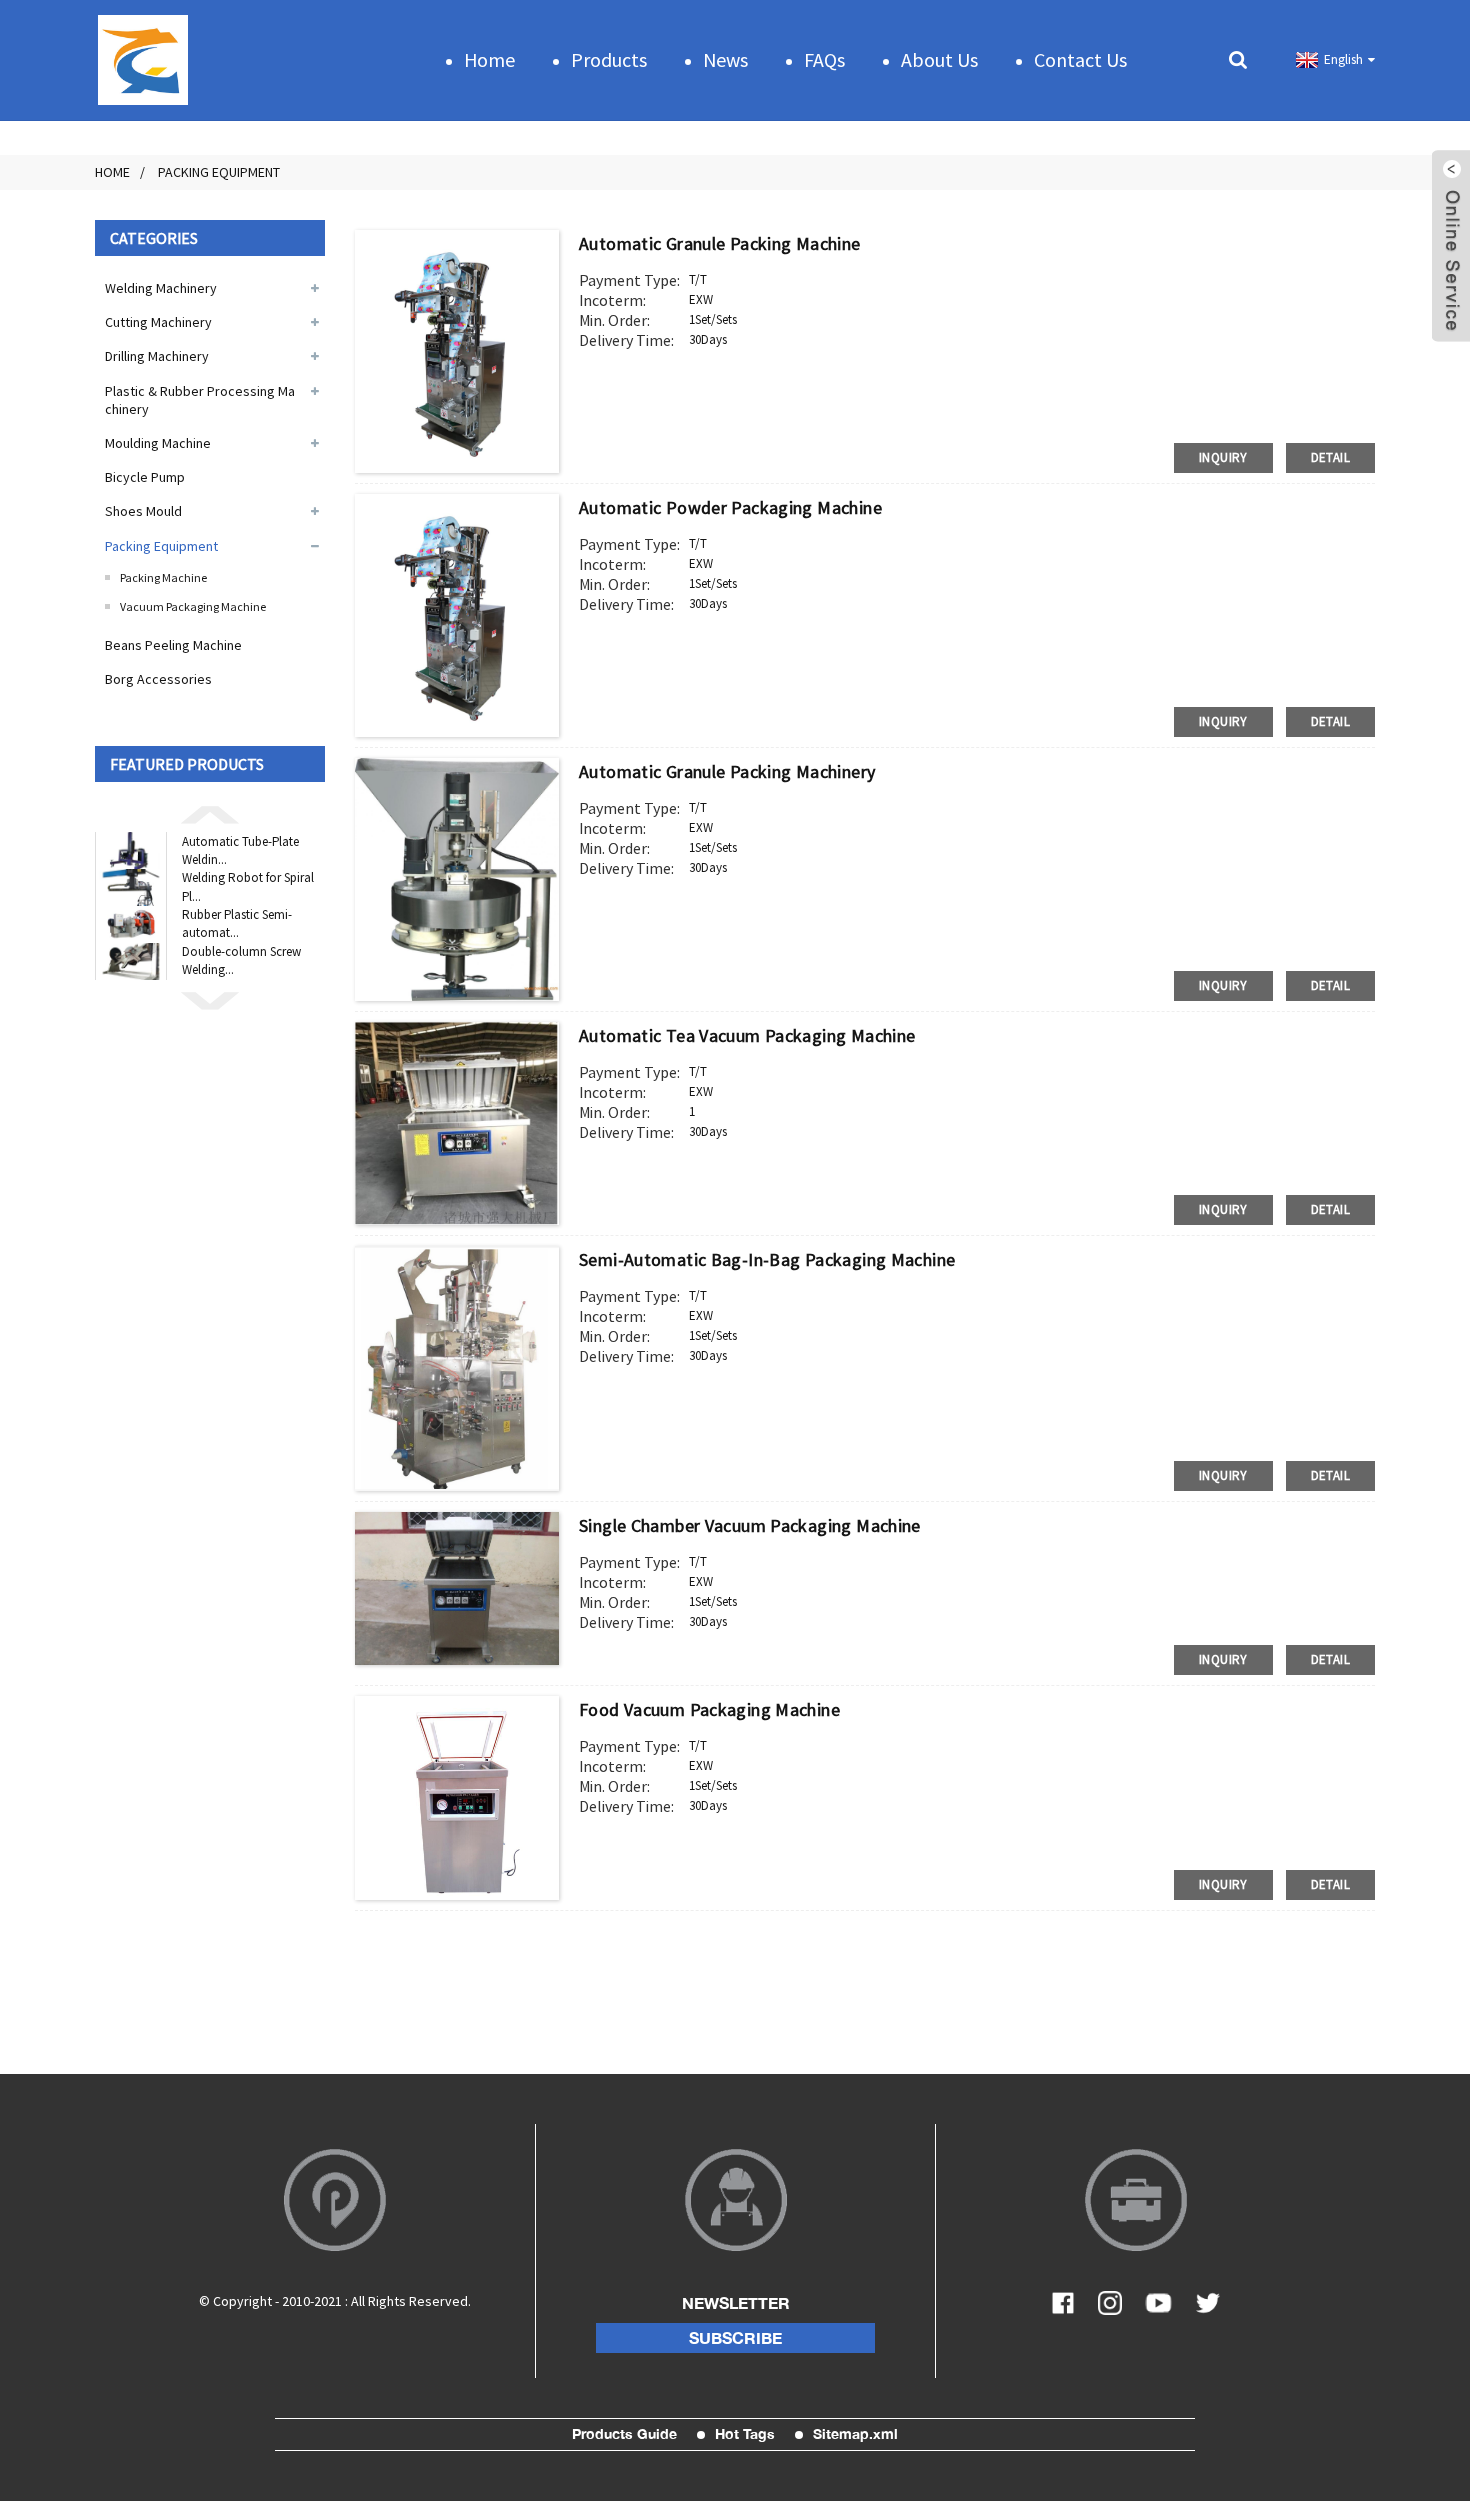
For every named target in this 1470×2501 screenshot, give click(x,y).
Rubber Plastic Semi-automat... (237, 923)
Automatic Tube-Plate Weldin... (240, 850)
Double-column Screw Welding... (241, 960)
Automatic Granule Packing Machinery (727, 771)
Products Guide (624, 2434)
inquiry (1223, 457)
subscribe (735, 2338)
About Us (939, 59)
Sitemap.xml (855, 2434)
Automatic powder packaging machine (730, 507)
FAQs (824, 59)
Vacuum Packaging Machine (193, 606)
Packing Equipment (219, 172)
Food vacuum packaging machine (709, 1709)
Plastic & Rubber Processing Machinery (200, 400)
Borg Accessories (158, 679)
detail (1330, 457)
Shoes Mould (143, 511)
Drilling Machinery (157, 356)
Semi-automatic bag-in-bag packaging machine (767, 1259)
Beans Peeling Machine (173, 645)
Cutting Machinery (158, 322)
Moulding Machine (158, 443)
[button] (210, 813)
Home (489, 59)
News (725, 59)
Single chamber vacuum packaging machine (750, 1525)
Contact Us (1080, 59)
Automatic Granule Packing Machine (720, 243)
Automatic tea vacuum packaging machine (747, 1035)
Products (609, 59)
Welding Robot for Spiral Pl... (248, 886)
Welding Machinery (161, 288)
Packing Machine (163, 577)
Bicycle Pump (145, 477)
